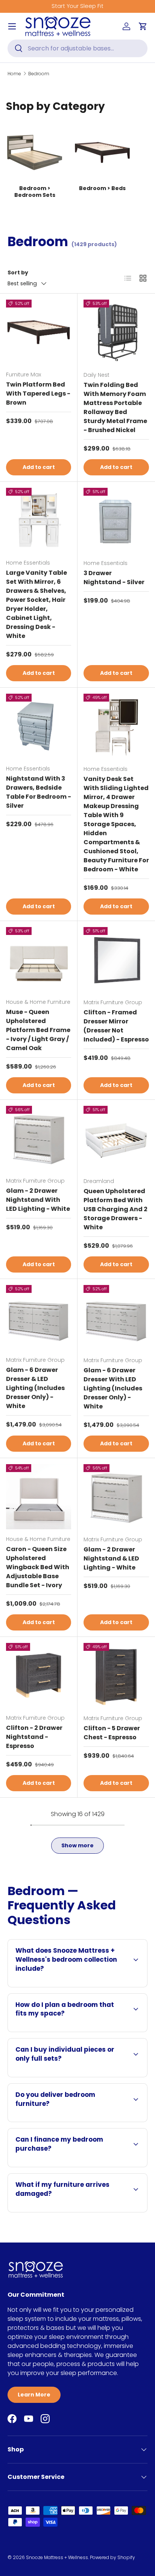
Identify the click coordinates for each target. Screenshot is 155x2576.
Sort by (18, 273)
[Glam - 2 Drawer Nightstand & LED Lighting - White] (116, 1497)
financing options (101, 2166)
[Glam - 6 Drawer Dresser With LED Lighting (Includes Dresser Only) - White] (116, 1318)
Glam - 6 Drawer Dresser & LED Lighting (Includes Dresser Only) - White (35, 1388)
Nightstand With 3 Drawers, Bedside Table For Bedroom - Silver (39, 792)
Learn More (34, 2395)
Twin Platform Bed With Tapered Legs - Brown (38, 394)
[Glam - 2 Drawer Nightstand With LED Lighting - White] (39, 1138)
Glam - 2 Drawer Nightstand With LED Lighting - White (38, 1200)
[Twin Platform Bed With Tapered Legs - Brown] (39, 332)
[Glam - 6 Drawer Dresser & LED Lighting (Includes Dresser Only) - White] (39, 1318)
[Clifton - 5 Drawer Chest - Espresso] (116, 1676)
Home (14, 74)
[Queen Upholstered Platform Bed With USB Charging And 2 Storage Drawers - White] (116, 1139)
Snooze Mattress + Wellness (57, 2557)
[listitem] (35, 161)
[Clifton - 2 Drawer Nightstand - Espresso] (39, 1675)
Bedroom (39, 74)
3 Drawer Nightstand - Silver (114, 578)
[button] (143, 26)
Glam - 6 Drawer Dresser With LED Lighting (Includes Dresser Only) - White (113, 1388)
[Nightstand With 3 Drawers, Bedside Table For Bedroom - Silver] (39, 726)
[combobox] (77, 48)
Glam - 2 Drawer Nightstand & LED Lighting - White (111, 1558)
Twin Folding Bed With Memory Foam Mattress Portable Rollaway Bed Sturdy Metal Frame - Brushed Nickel (115, 407)
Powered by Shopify (112, 2557)
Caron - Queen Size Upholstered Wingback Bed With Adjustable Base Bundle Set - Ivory (38, 1567)
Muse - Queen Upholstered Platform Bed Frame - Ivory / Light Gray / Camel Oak (38, 1030)
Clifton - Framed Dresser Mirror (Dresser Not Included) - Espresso (116, 1026)
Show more (77, 1845)
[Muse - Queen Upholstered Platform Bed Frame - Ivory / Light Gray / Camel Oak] (39, 960)
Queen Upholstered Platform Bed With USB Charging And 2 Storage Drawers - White (115, 1209)
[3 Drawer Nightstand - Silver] (116, 521)
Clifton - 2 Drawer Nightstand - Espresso (34, 1737)
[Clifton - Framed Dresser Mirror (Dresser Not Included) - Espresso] (116, 960)
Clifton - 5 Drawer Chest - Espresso (112, 1733)
